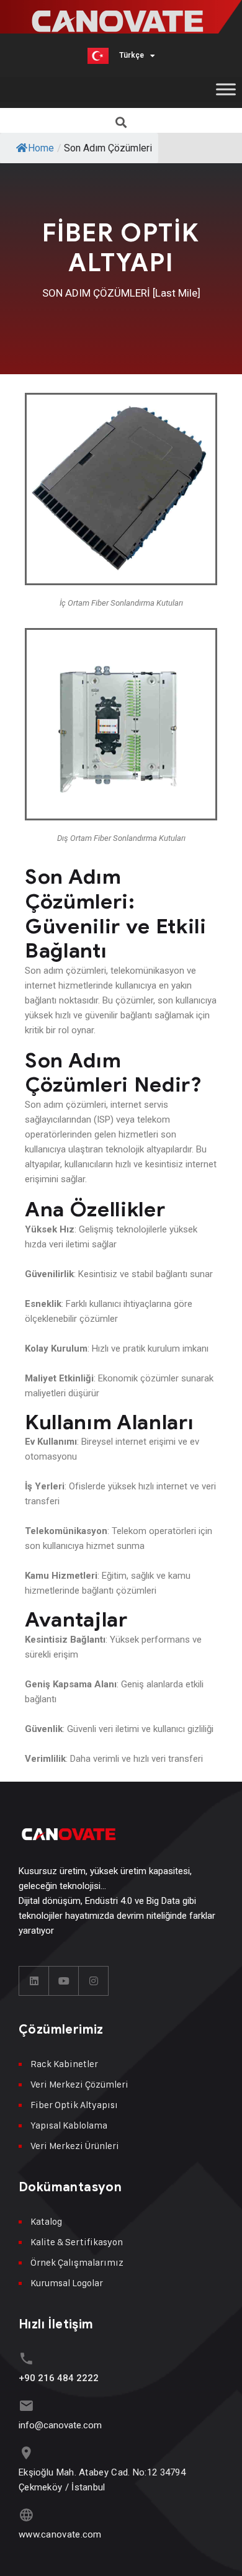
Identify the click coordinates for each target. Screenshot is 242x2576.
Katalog (46, 2221)
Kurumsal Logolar (67, 2283)
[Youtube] (64, 1981)
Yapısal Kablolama (69, 2125)
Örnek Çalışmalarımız (77, 2262)
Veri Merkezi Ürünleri (75, 2146)
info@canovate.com (60, 2425)
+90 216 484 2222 (59, 2378)
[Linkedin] (34, 1981)
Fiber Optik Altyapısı (74, 2105)
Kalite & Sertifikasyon (77, 2242)
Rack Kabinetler (64, 2064)
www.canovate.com (60, 2534)
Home (41, 148)
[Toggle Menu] (226, 89)
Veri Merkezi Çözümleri (79, 2084)
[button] (121, 122)
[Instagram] (94, 1981)
